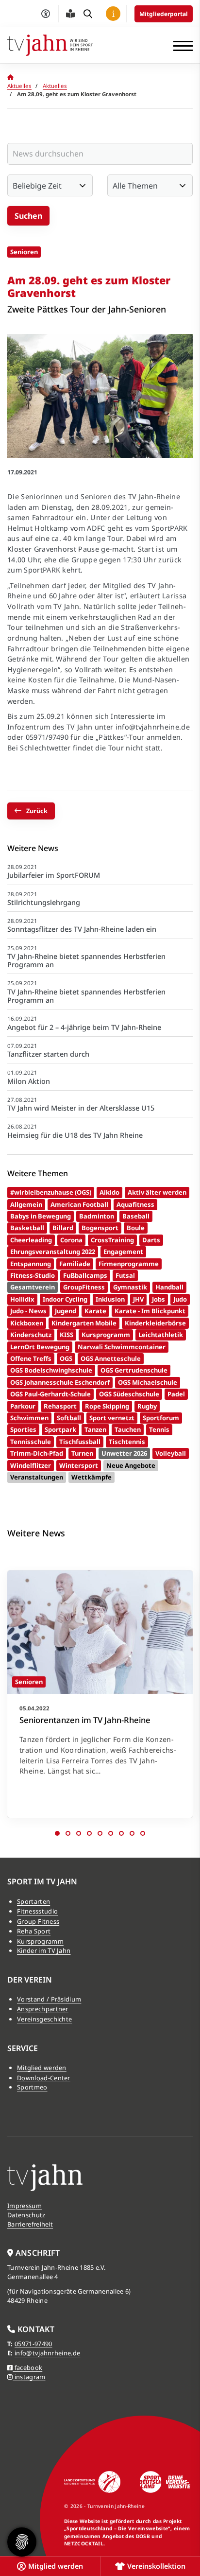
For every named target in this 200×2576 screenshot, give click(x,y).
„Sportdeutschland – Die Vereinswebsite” (117, 2528)
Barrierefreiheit (30, 2224)
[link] (100, 1694)
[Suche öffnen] (88, 14)
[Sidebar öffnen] (113, 14)
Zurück (37, 811)
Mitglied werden (42, 2068)
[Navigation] (179, 45)
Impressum (25, 2206)
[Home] (50, 45)
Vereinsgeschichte (44, 2019)
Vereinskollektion (156, 2566)
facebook (27, 2367)
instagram (29, 2377)
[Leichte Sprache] (70, 14)
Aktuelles (19, 86)
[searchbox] (100, 154)
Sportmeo (32, 2087)
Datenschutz (26, 2215)
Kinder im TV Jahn (44, 1950)
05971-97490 (33, 2344)
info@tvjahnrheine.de (47, 2353)
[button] (57, 1833)
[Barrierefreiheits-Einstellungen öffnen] (46, 14)
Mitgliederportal (164, 14)
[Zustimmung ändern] (22, 2542)
